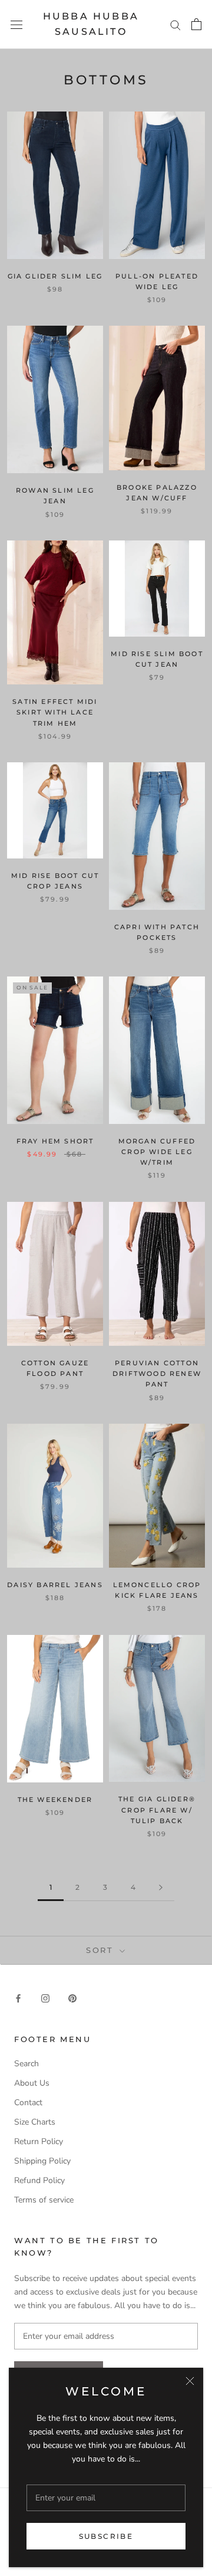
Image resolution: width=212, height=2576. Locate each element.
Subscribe (106, 2536)
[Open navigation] (16, 24)
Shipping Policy (42, 2161)
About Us (32, 2083)
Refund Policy (39, 2180)
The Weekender (55, 1800)
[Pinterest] (72, 1997)
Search (26, 2064)
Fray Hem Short (55, 1141)
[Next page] (161, 1888)
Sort (102, 1950)
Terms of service (44, 2200)
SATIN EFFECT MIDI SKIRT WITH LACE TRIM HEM (55, 712)
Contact (28, 2103)
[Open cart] (196, 24)
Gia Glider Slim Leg (55, 276)
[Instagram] (45, 1997)
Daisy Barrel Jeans (55, 1585)
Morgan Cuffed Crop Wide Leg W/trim (157, 1152)
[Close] (190, 2381)
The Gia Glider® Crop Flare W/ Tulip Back (157, 1810)
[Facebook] (18, 1997)
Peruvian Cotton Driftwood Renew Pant (157, 1374)
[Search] (175, 24)
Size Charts (35, 2122)
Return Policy (39, 2141)
